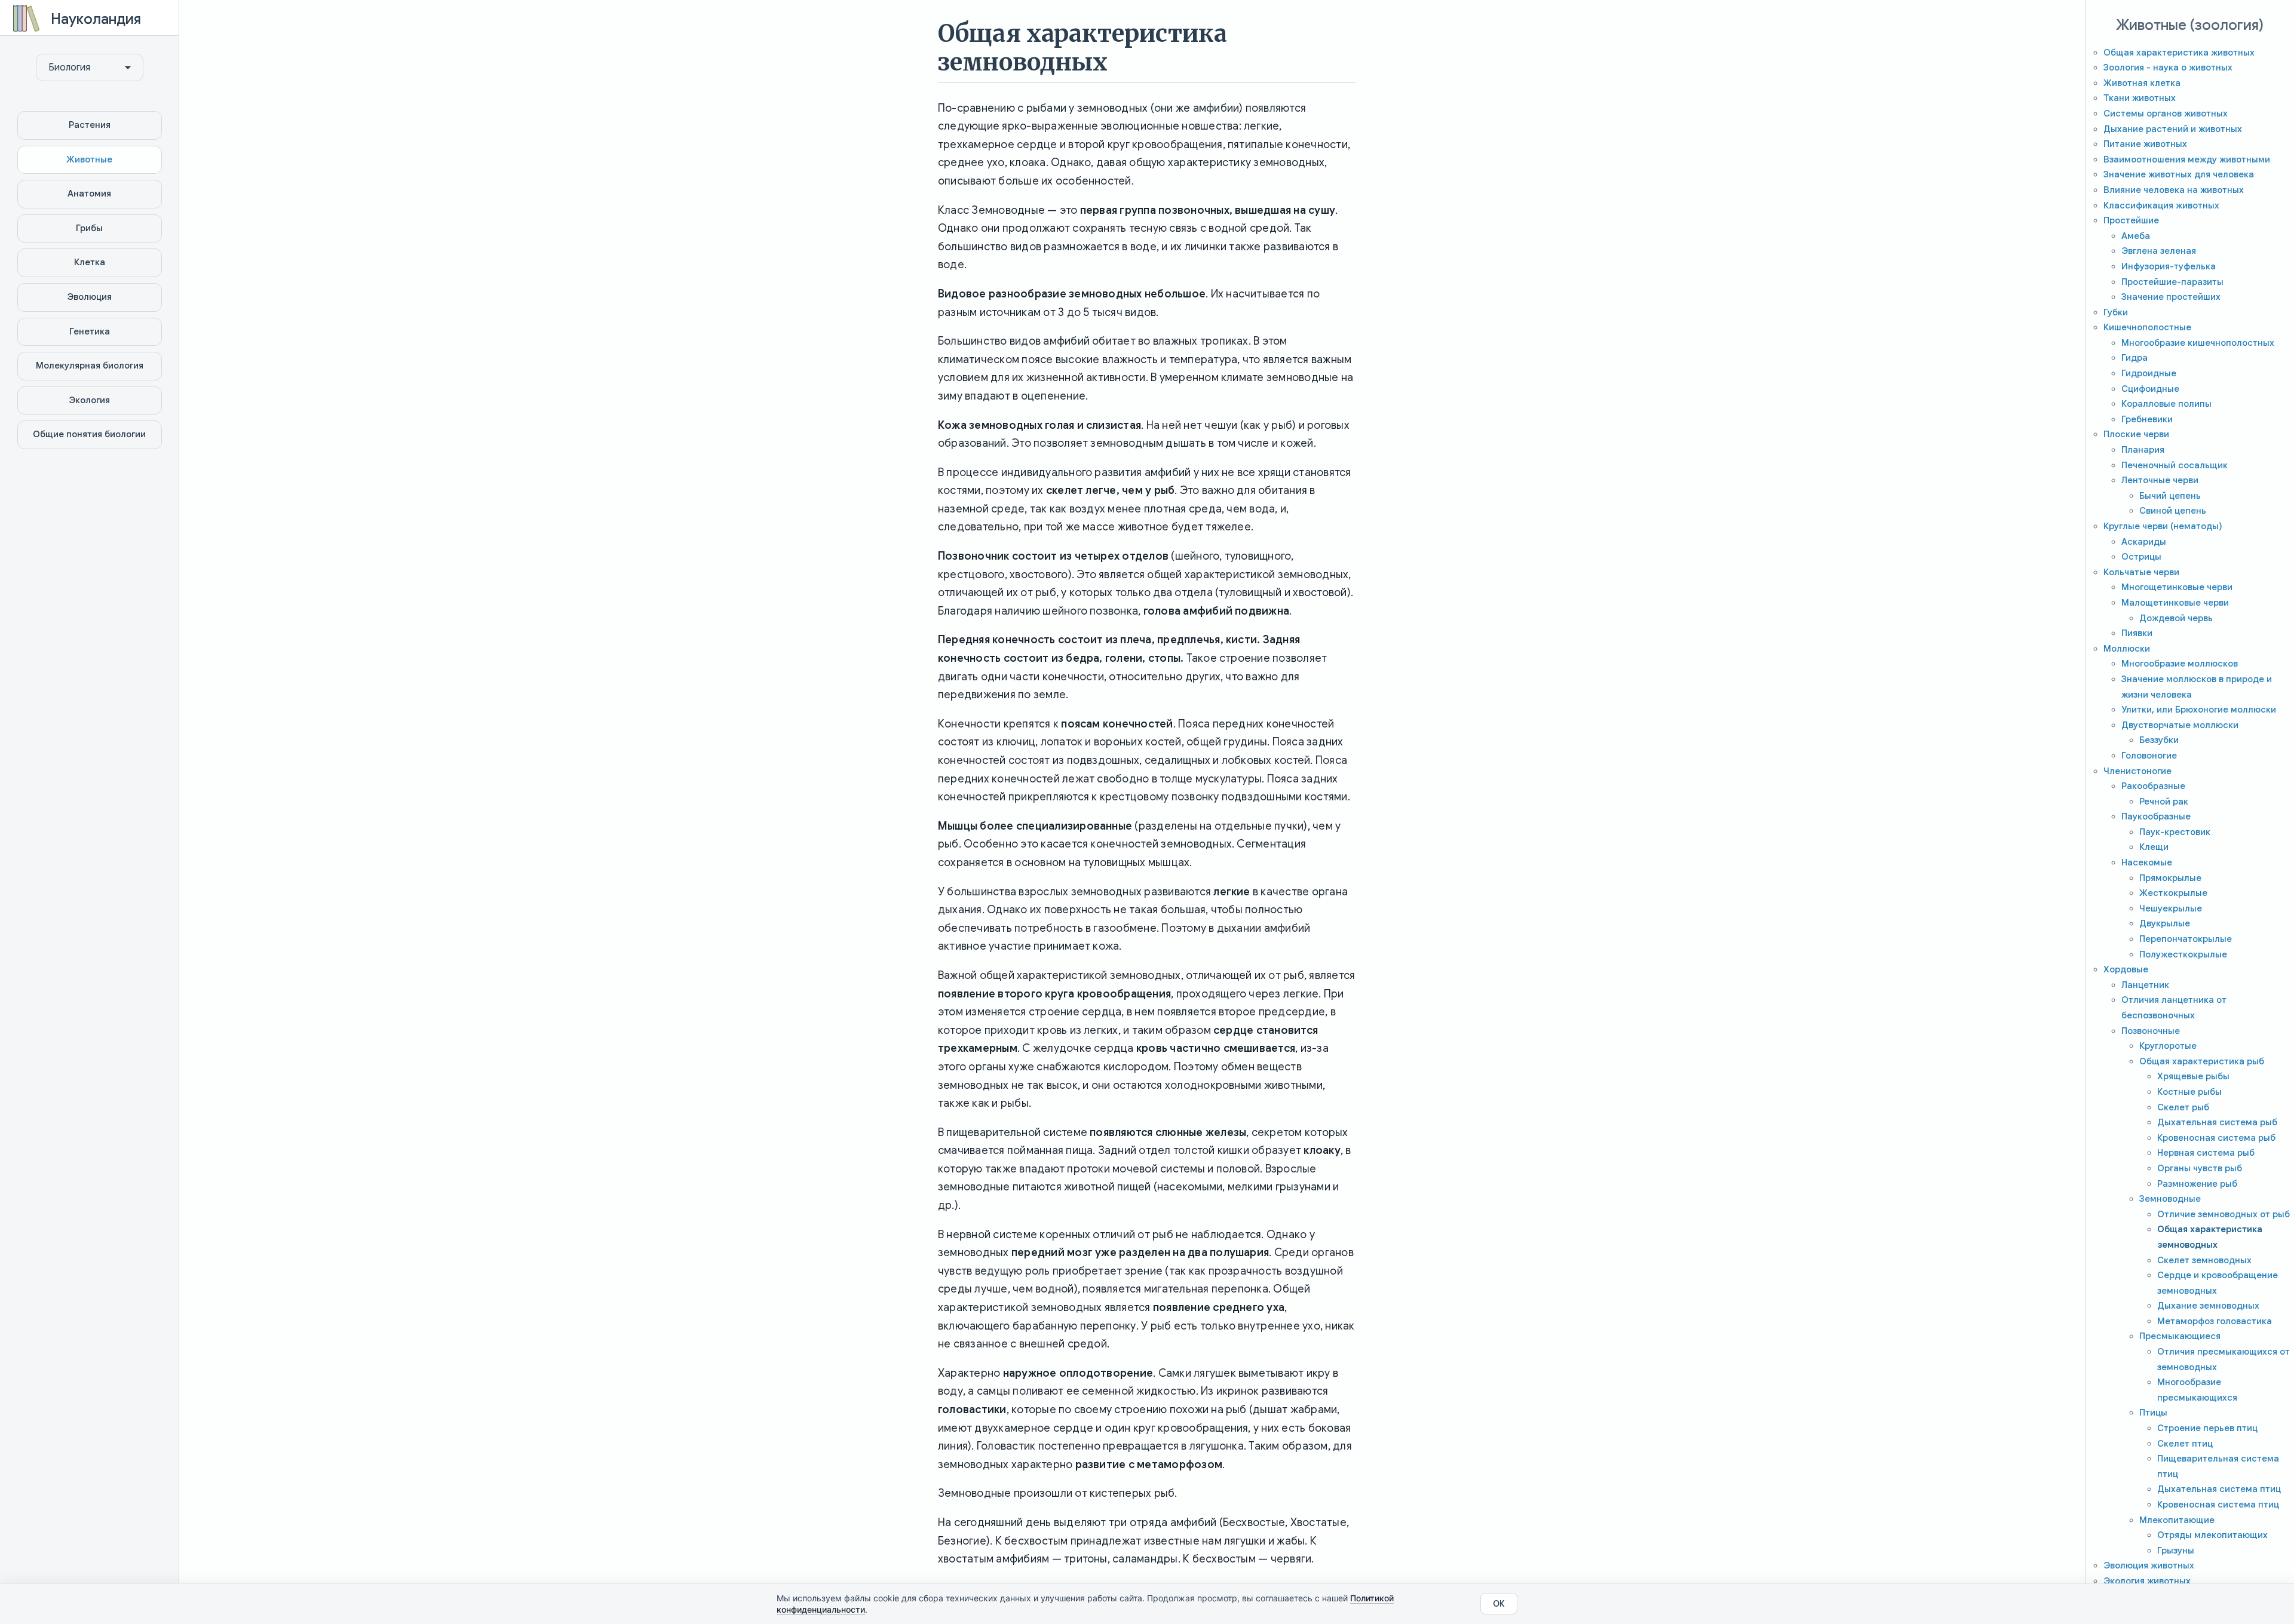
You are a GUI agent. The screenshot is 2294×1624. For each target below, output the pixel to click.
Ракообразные (2153, 786)
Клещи (2154, 847)
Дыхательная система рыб (2217, 1122)
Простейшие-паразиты (2172, 282)
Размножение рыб (2197, 1184)
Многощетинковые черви (2177, 587)
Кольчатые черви (2141, 572)
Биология (69, 67)
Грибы (89, 228)
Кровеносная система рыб (2216, 1138)
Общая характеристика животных (2179, 53)
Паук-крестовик (2175, 832)
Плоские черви (2136, 434)
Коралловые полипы (2166, 404)
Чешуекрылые (2171, 908)
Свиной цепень (2173, 511)
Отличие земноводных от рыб (2224, 1214)
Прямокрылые (2170, 878)
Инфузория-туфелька (2169, 266)
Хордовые (2126, 969)
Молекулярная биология (90, 366)
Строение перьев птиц (2207, 1428)
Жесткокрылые (2173, 893)
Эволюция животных (2149, 1565)
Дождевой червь (2176, 618)
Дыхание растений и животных (2173, 129)
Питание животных (2145, 144)
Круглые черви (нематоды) (2163, 526)
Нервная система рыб (2206, 1153)
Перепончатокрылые (2186, 939)
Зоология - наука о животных (2168, 67)
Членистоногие (2137, 771)
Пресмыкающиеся (2180, 1336)
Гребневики (2147, 419)
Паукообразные (2156, 816)
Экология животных (2147, 1581)
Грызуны (2176, 1551)
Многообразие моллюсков (2180, 664)
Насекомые (2147, 862)
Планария (2143, 450)
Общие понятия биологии (89, 434)
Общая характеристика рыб (2202, 1061)
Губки (2116, 312)
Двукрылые (2165, 923)
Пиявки (2137, 633)
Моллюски (2127, 649)
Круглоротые (2168, 1046)
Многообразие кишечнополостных (2198, 343)
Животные (89, 159)
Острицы (2141, 557)
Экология (89, 400)
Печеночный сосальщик (2175, 465)
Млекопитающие (2177, 1520)
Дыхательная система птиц (2219, 1489)
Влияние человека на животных (2174, 190)
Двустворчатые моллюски (2180, 725)
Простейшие (2131, 220)
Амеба (2136, 236)
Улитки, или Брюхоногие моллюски (2199, 710)
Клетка (90, 262)
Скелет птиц (2185, 1444)
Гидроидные (2149, 373)
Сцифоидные (2150, 389)
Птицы (2153, 1413)
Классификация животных (2161, 205)
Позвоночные (2151, 1031)
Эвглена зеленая (2159, 251)
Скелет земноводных (2204, 1260)
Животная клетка (2142, 83)
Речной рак (2164, 802)
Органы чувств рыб (2200, 1168)
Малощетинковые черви (2175, 603)
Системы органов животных (2166, 113)
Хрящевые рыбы (2193, 1076)
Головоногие (2149, 756)
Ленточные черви (2160, 480)
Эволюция (89, 297)
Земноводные (2170, 1199)
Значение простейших (2171, 297)
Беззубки (2159, 740)
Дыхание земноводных (2208, 1306)
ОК (1499, 1604)
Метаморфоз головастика (2215, 1321)
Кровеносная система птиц (2218, 1505)
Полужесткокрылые (2183, 954)
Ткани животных (2140, 98)
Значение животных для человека (2179, 174)
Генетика (90, 331)
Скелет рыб (2183, 1107)
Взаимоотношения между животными (2187, 159)
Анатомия (89, 194)
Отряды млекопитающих (2212, 1535)
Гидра (2134, 358)
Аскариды (2144, 542)
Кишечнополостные (2147, 327)
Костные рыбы (2189, 1092)
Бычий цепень (2170, 496)
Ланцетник (2145, 985)
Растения (90, 125)
